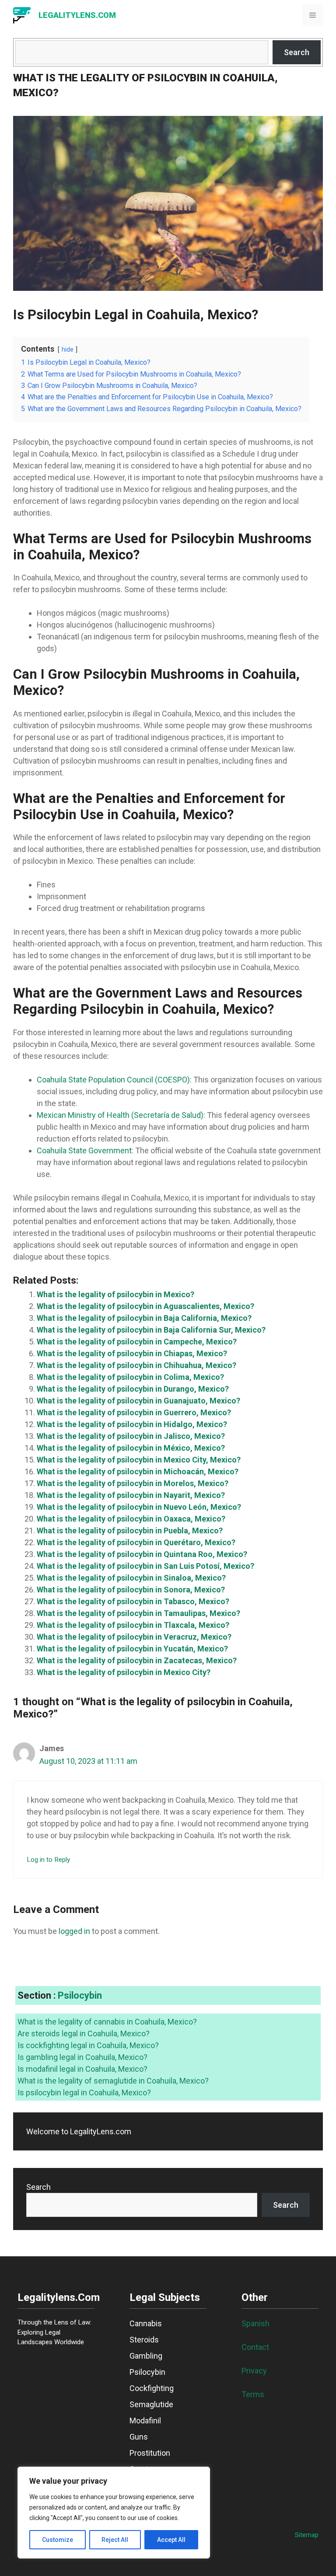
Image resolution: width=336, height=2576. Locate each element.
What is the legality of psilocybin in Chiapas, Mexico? (132, 1353)
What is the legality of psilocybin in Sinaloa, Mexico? (131, 1578)
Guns (139, 2437)
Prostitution (150, 2453)
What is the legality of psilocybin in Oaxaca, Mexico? (131, 1519)
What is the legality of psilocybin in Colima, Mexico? (130, 1377)
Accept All (171, 2540)
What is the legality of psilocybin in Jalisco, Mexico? (131, 1436)
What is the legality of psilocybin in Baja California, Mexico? (144, 1318)
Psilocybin (80, 1995)
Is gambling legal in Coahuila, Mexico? (82, 2057)
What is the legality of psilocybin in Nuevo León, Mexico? (139, 1507)
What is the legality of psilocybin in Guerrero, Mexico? (134, 1412)
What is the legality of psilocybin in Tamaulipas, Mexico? (138, 1613)
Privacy (254, 2371)
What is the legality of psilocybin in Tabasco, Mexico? (133, 1601)
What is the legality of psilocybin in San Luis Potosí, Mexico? (145, 1566)
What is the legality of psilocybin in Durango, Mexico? (133, 1389)
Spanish (255, 2323)
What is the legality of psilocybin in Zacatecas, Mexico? (137, 1660)
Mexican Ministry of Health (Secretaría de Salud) (120, 1115)
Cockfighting (152, 2388)
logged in (74, 1931)
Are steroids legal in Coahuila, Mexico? (84, 2033)
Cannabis (146, 2323)
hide (68, 350)
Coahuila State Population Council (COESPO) (113, 1080)
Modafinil (145, 2421)
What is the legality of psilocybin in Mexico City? (124, 1672)
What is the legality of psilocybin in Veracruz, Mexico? (134, 1637)
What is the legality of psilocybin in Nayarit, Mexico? (131, 1495)
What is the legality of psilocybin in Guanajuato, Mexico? (138, 1401)
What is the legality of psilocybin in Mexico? (115, 1294)
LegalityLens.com (77, 15)
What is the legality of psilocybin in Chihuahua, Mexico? (136, 1365)
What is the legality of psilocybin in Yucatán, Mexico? (132, 1649)
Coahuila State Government (84, 1150)
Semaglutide (151, 2404)
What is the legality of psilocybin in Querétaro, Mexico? (136, 1542)
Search (297, 52)
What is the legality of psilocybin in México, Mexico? (131, 1448)
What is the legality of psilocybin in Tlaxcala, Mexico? (133, 1625)
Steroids (144, 2340)
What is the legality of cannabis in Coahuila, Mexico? (107, 2022)
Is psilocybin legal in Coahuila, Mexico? (84, 2093)
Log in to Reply (48, 1860)
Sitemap (307, 2535)
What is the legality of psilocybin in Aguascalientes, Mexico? (145, 1306)
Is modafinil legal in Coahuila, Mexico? (82, 2069)
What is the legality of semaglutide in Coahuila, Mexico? (113, 2081)
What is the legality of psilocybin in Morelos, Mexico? (133, 1483)
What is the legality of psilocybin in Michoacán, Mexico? (138, 1471)
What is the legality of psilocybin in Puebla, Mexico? (130, 1531)
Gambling (146, 2356)
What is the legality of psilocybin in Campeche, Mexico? (137, 1342)
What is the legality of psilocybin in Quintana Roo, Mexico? (142, 1554)
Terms (253, 2394)
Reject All (115, 2540)
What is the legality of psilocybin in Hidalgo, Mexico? (132, 1424)
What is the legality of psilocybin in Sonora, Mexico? (131, 1590)
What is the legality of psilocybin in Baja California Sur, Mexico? (151, 1330)
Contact (255, 2347)
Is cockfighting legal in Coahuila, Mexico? (88, 2045)
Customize (58, 2540)
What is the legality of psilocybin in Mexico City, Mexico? (139, 1460)
